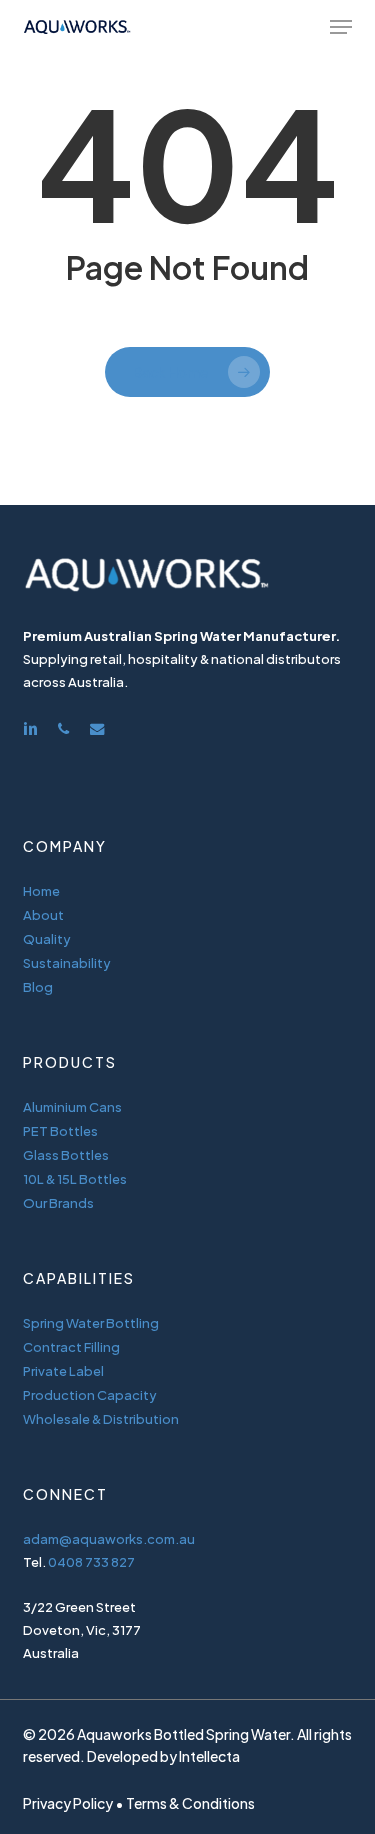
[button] (341, 27)
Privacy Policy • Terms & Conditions (139, 1803)
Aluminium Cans (72, 1107)
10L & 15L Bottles (75, 1179)
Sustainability (67, 963)
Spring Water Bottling (91, 1323)
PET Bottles (60, 1131)
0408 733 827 (91, 1562)
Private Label (63, 1371)
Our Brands (58, 1203)
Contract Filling (71, 1347)
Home (41, 891)
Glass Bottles (66, 1155)
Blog (38, 987)
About (43, 915)
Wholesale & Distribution (101, 1419)
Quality (47, 939)
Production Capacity (90, 1395)
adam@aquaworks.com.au (109, 1539)
